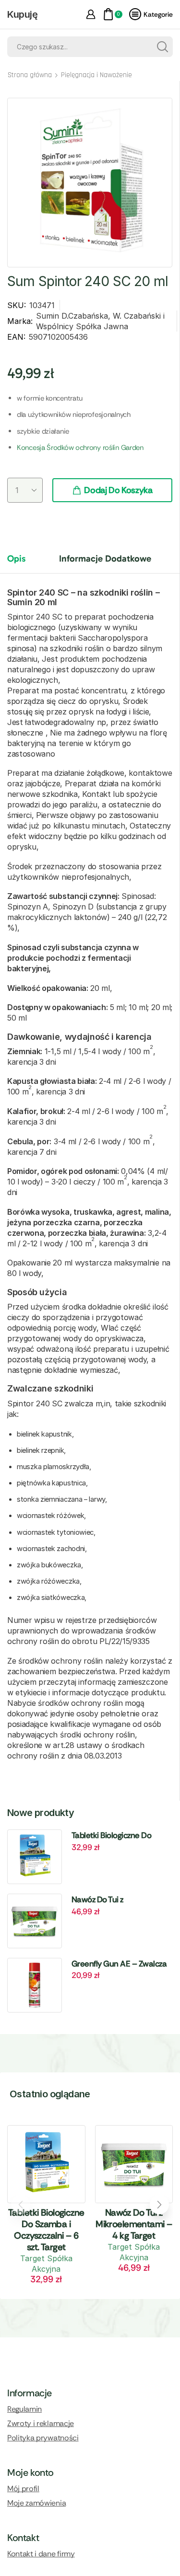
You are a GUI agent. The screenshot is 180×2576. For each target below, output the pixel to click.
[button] (159, 2205)
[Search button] (162, 47)
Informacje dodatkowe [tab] (105, 558)
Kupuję (23, 14)
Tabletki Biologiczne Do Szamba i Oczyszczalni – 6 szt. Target (116, 1836)
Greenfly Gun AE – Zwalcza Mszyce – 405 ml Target (119, 1964)
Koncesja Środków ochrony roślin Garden (80, 448)
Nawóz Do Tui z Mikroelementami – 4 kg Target (114, 1900)
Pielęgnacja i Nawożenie (96, 75)
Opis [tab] (16, 558)
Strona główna (30, 75)
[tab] (24, 563)
